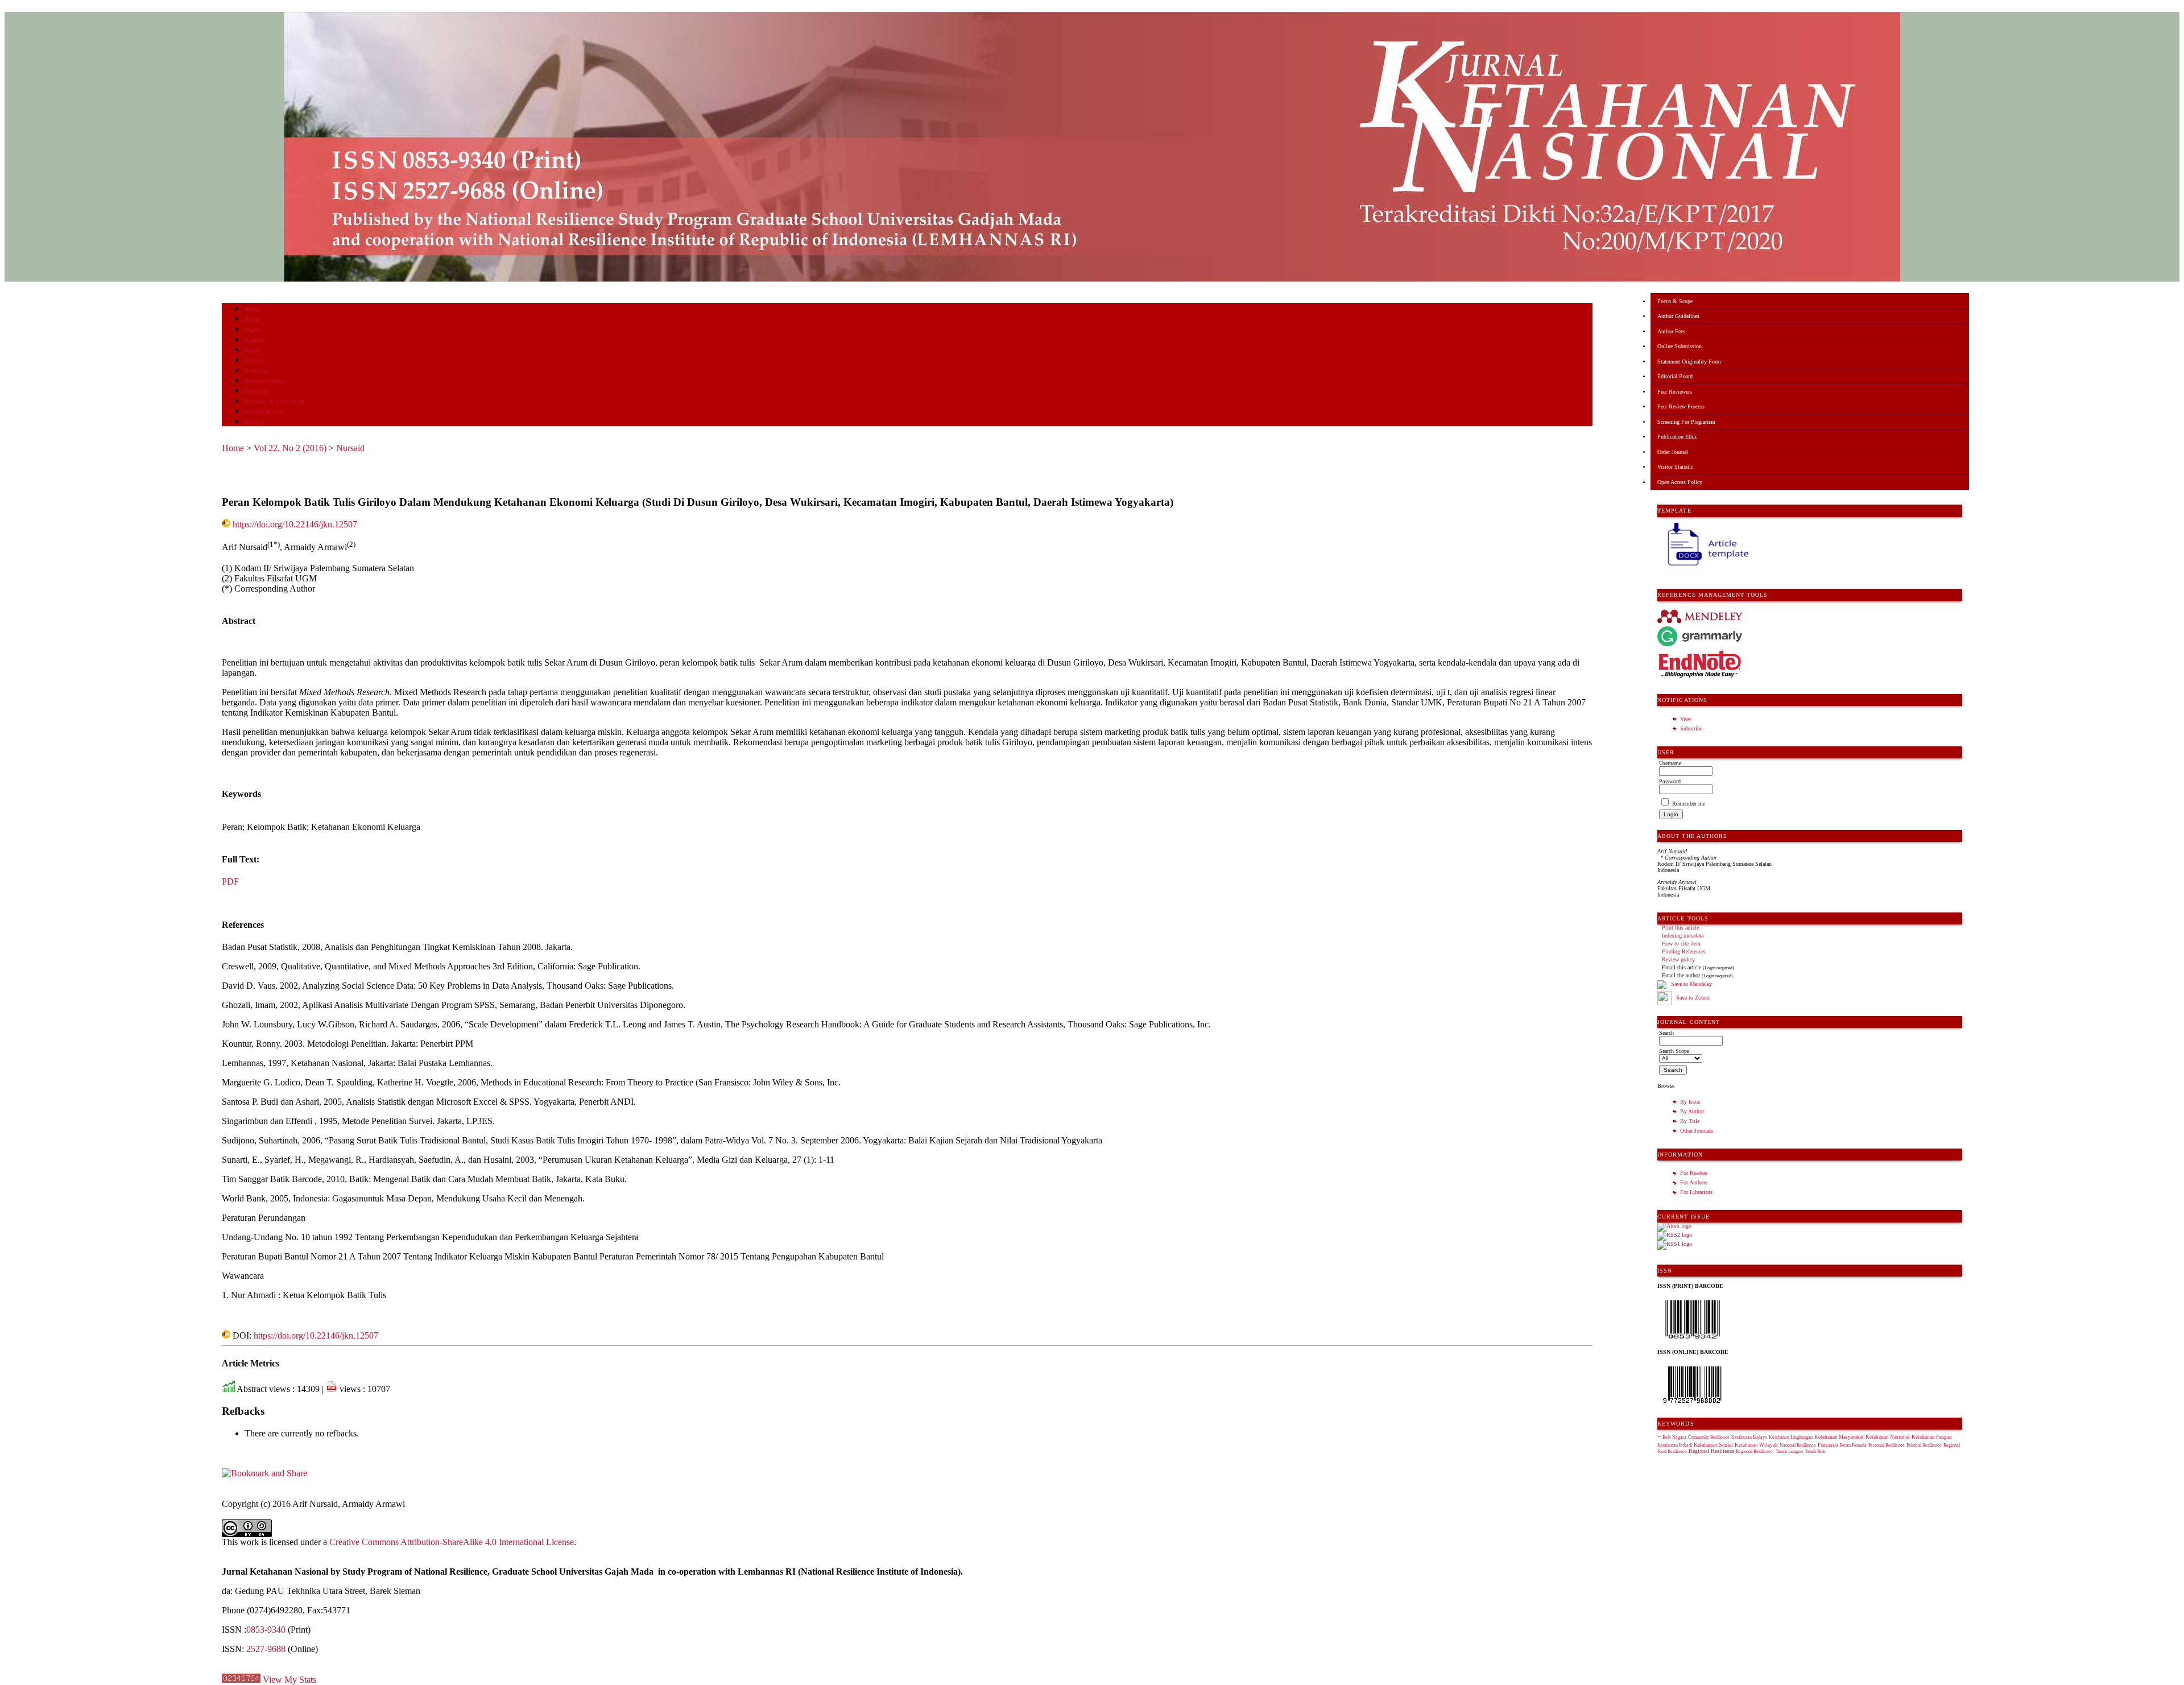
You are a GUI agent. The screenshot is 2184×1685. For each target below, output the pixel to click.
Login (252, 330)
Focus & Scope (1675, 301)
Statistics (257, 391)
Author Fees (1671, 331)
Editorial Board (1675, 376)
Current (254, 360)
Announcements (265, 381)
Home (252, 309)
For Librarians (1696, 1192)
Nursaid (350, 448)
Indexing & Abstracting (274, 401)
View (1686, 719)
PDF (230, 881)
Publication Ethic (1677, 437)
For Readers (1694, 1173)
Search (253, 350)
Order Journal (1673, 452)
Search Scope (1674, 1051)
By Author (1692, 1111)
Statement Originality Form (1689, 362)
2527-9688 (266, 1649)
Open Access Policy (1680, 482)
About (253, 319)
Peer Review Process (1681, 406)
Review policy (1678, 959)
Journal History (264, 412)
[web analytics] (241, 1680)
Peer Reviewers (1675, 392)
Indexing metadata (1683, 936)
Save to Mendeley (1691, 984)
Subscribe (1691, 728)
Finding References (1684, 951)
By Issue (1690, 1102)
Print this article (1680, 928)
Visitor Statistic (1675, 467)
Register (255, 340)
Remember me (1689, 804)
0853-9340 (266, 1630)
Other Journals (1697, 1131)
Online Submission (1680, 346)
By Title (1690, 1121)
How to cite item (1681, 943)
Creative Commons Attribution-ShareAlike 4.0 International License (452, 1542)
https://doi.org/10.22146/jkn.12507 (295, 524)
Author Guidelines (1678, 316)
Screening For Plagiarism (1686, 422)
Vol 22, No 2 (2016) (290, 448)
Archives (256, 371)
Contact (255, 422)
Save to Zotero (1692, 998)
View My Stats (289, 1680)
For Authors (1694, 1182)
